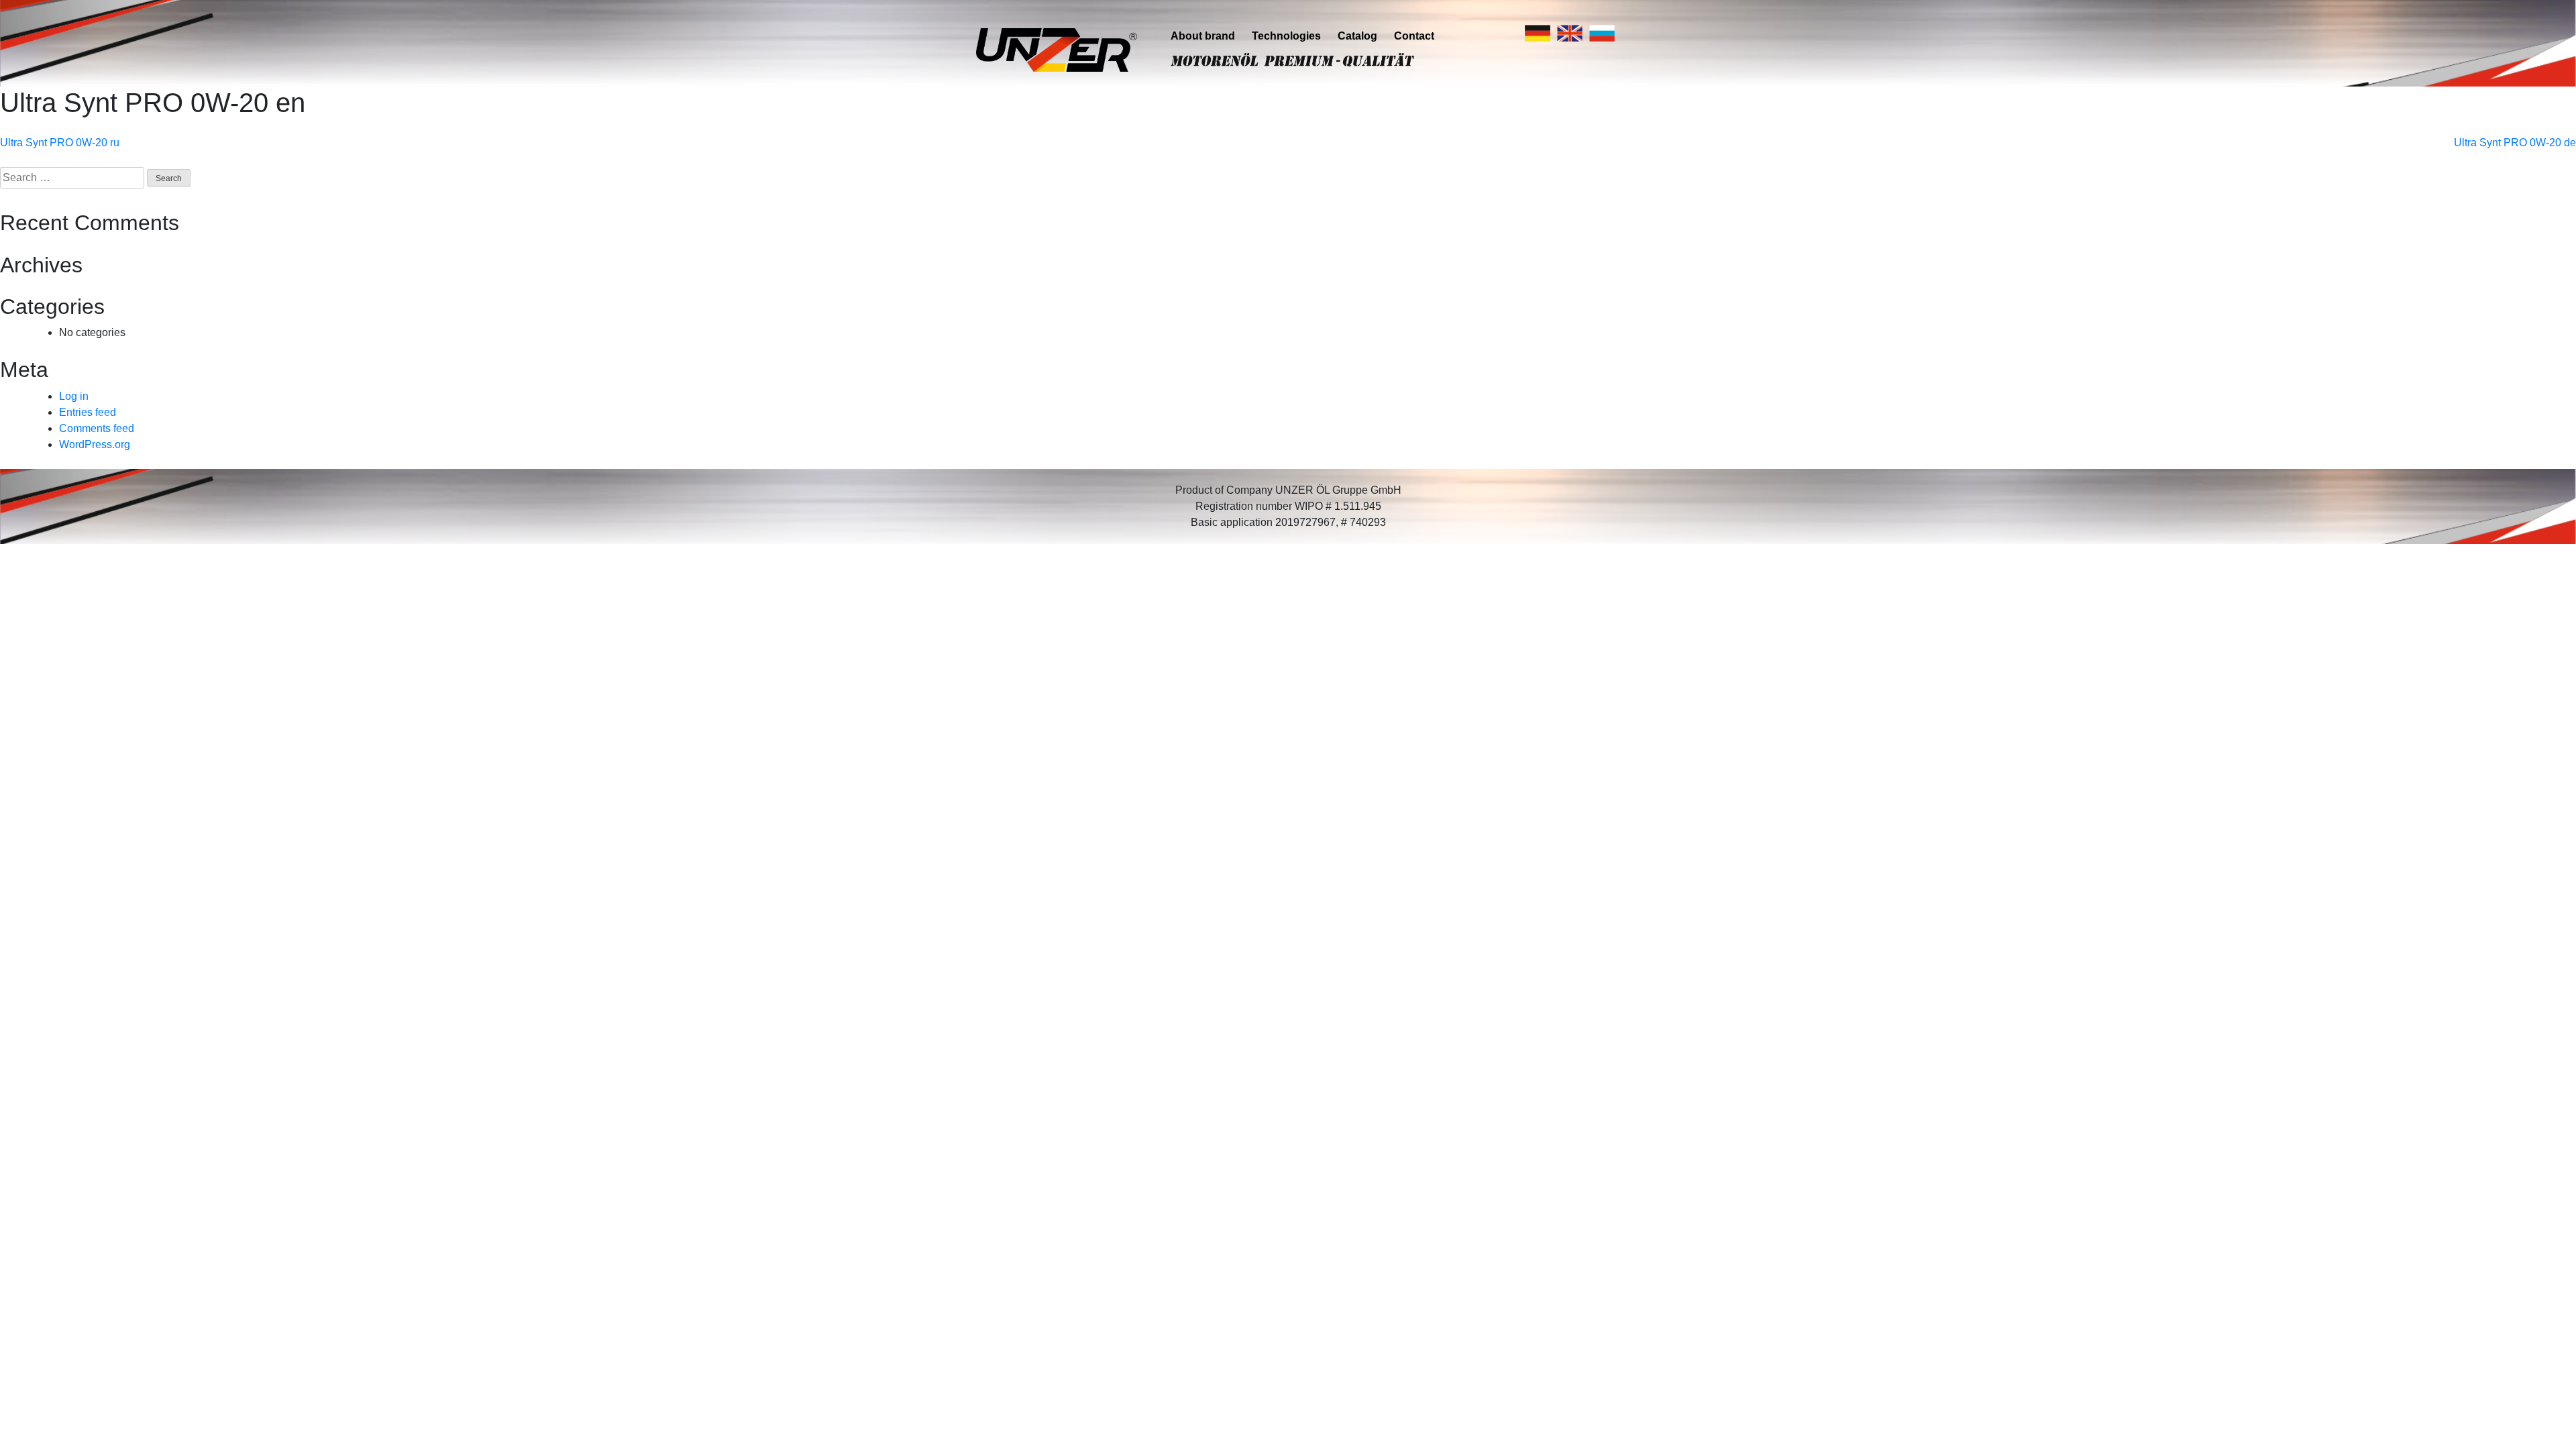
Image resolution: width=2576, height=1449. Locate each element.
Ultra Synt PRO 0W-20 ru (60, 143)
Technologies (1286, 36)
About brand (1203, 36)
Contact (1414, 36)
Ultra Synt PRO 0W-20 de (2515, 143)
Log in (74, 396)
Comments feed (97, 428)
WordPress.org (95, 444)
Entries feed (88, 412)
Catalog (1357, 36)
